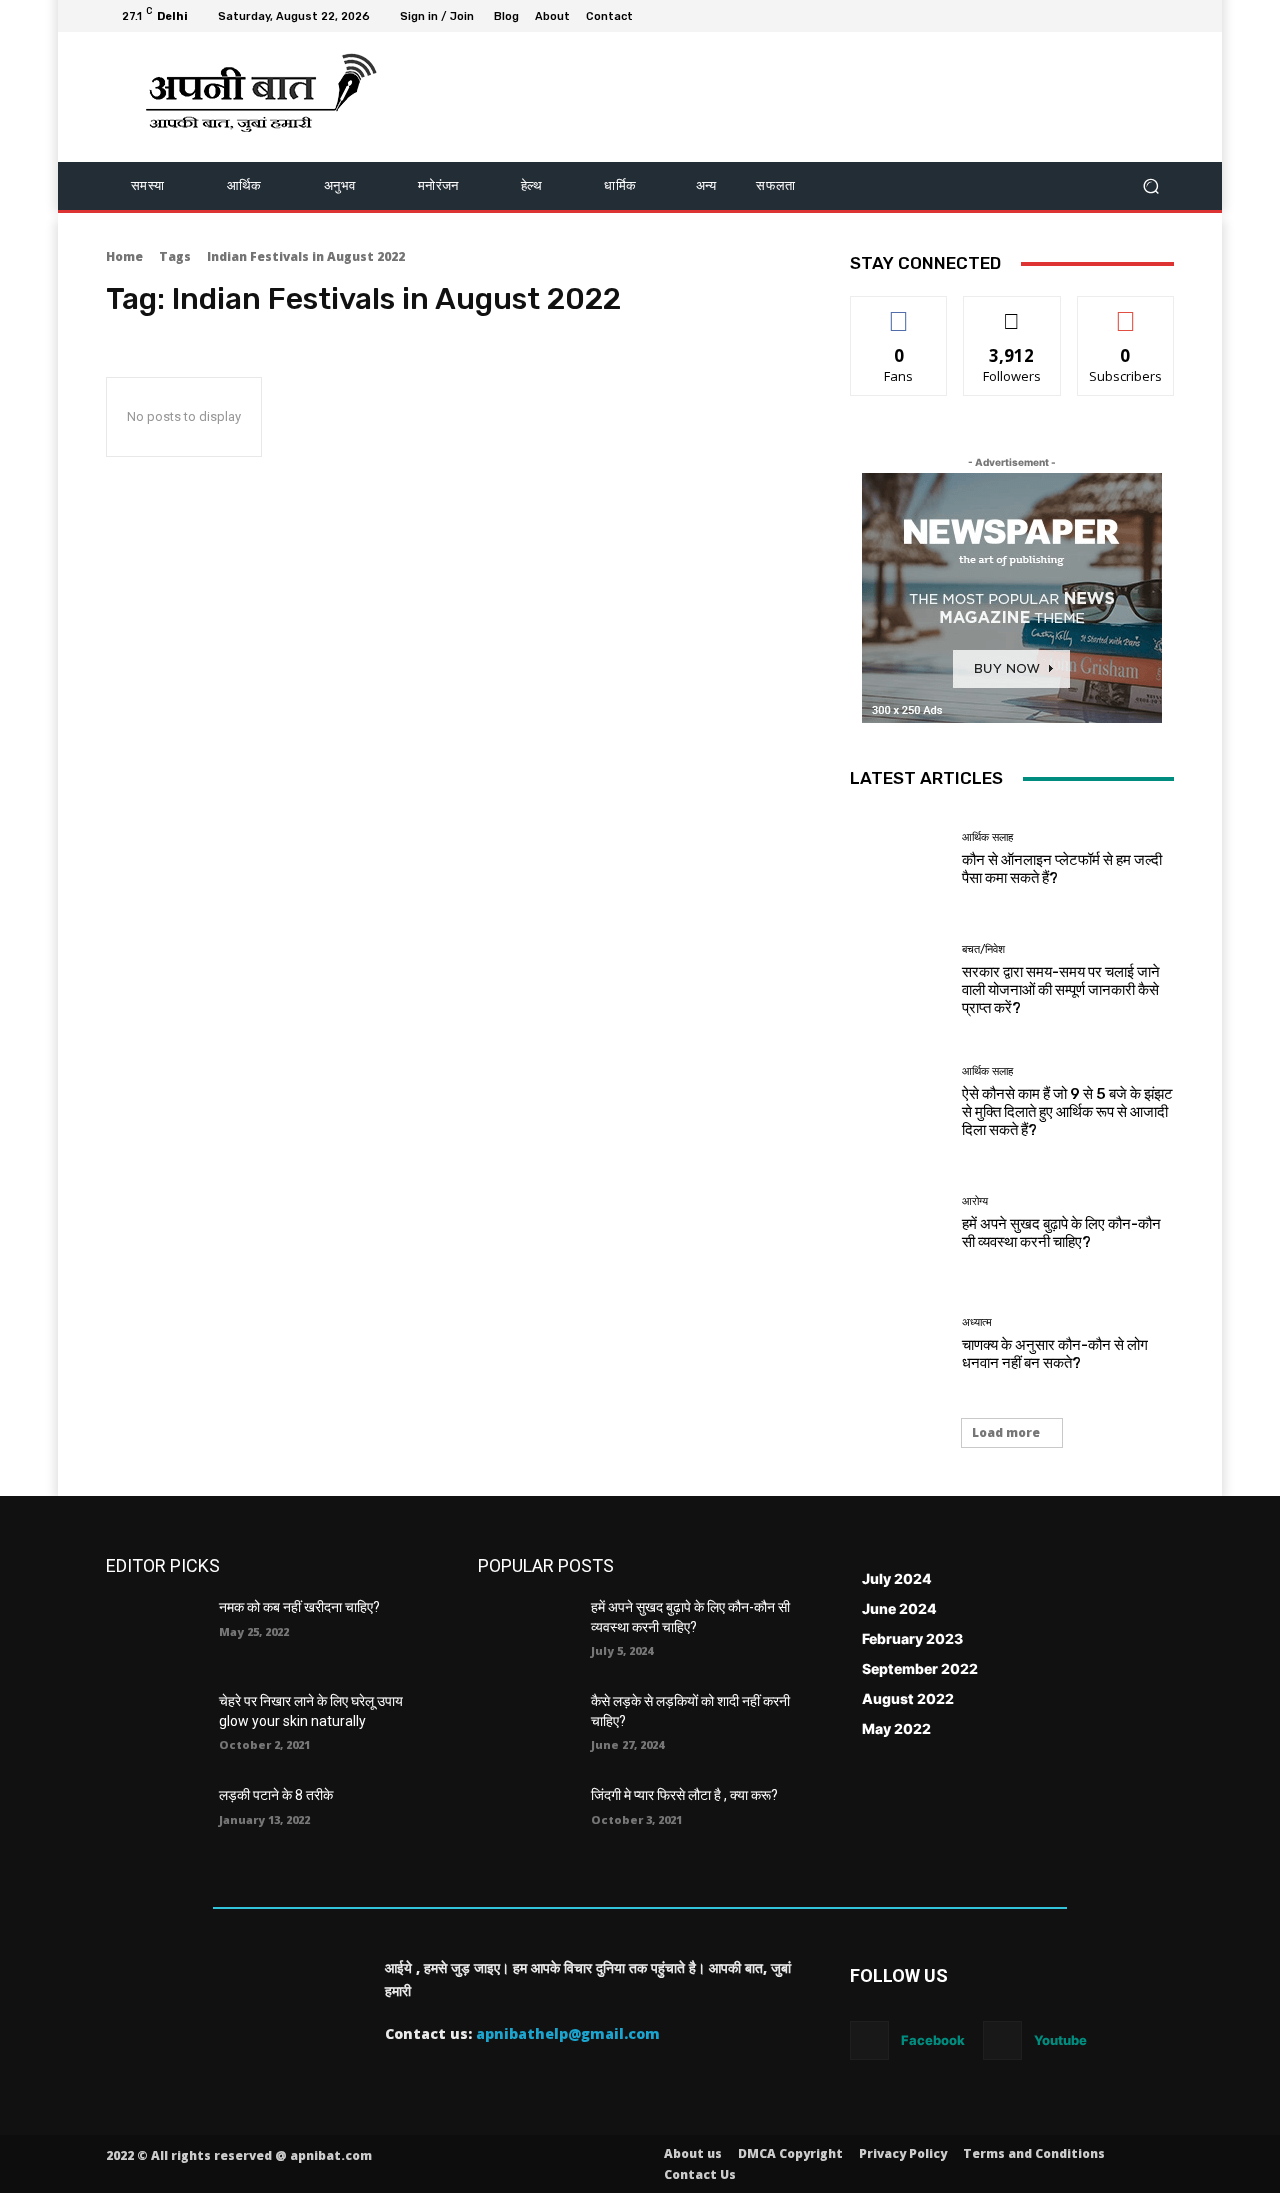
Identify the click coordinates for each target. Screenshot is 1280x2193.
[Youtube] (1162, 16)
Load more (1006, 1432)
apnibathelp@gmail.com (568, 2033)
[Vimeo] (1138, 16)
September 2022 (920, 1668)
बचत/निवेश (983, 949)
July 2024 (897, 1578)
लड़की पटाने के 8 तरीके (276, 1795)
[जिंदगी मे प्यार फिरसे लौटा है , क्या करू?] (526, 1820)
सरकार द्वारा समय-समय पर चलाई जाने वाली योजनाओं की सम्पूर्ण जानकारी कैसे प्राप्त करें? (1061, 990)
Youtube (1060, 2040)
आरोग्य (975, 1201)
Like (899, 311)
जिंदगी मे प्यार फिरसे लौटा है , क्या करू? (684, 1795)
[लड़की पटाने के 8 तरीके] (154, 1820)
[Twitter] (1114, 16)
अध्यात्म (977, 1322)
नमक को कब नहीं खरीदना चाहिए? (299, 1607)
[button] (1150, 186)
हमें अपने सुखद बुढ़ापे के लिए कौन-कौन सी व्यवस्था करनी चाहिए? (1061, 1233)
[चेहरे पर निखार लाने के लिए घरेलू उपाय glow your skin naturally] (154, 1726)
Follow (1012, 311)
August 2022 (908, 1698)
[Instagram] (1090, 16)
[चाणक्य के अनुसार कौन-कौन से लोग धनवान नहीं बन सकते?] (898, 1344)
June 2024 (899, 1608)
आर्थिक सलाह (987, 837)
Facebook (933, 2040)
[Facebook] (1066, 16)
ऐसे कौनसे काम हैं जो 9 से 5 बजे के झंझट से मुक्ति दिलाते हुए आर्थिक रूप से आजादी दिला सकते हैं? (1067, 1112)
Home (124, 256)
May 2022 (896, 1728)
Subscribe (1126, 311)
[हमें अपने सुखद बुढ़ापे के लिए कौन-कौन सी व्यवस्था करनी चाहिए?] (898, 1223)
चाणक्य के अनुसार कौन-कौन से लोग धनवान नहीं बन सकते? (1055, 1354)
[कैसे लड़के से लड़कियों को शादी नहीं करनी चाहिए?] (526, 1726)
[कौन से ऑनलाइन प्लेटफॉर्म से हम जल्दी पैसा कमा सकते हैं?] (898, 859)
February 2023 (912, 1638)
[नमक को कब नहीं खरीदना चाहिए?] (154, 1632)
